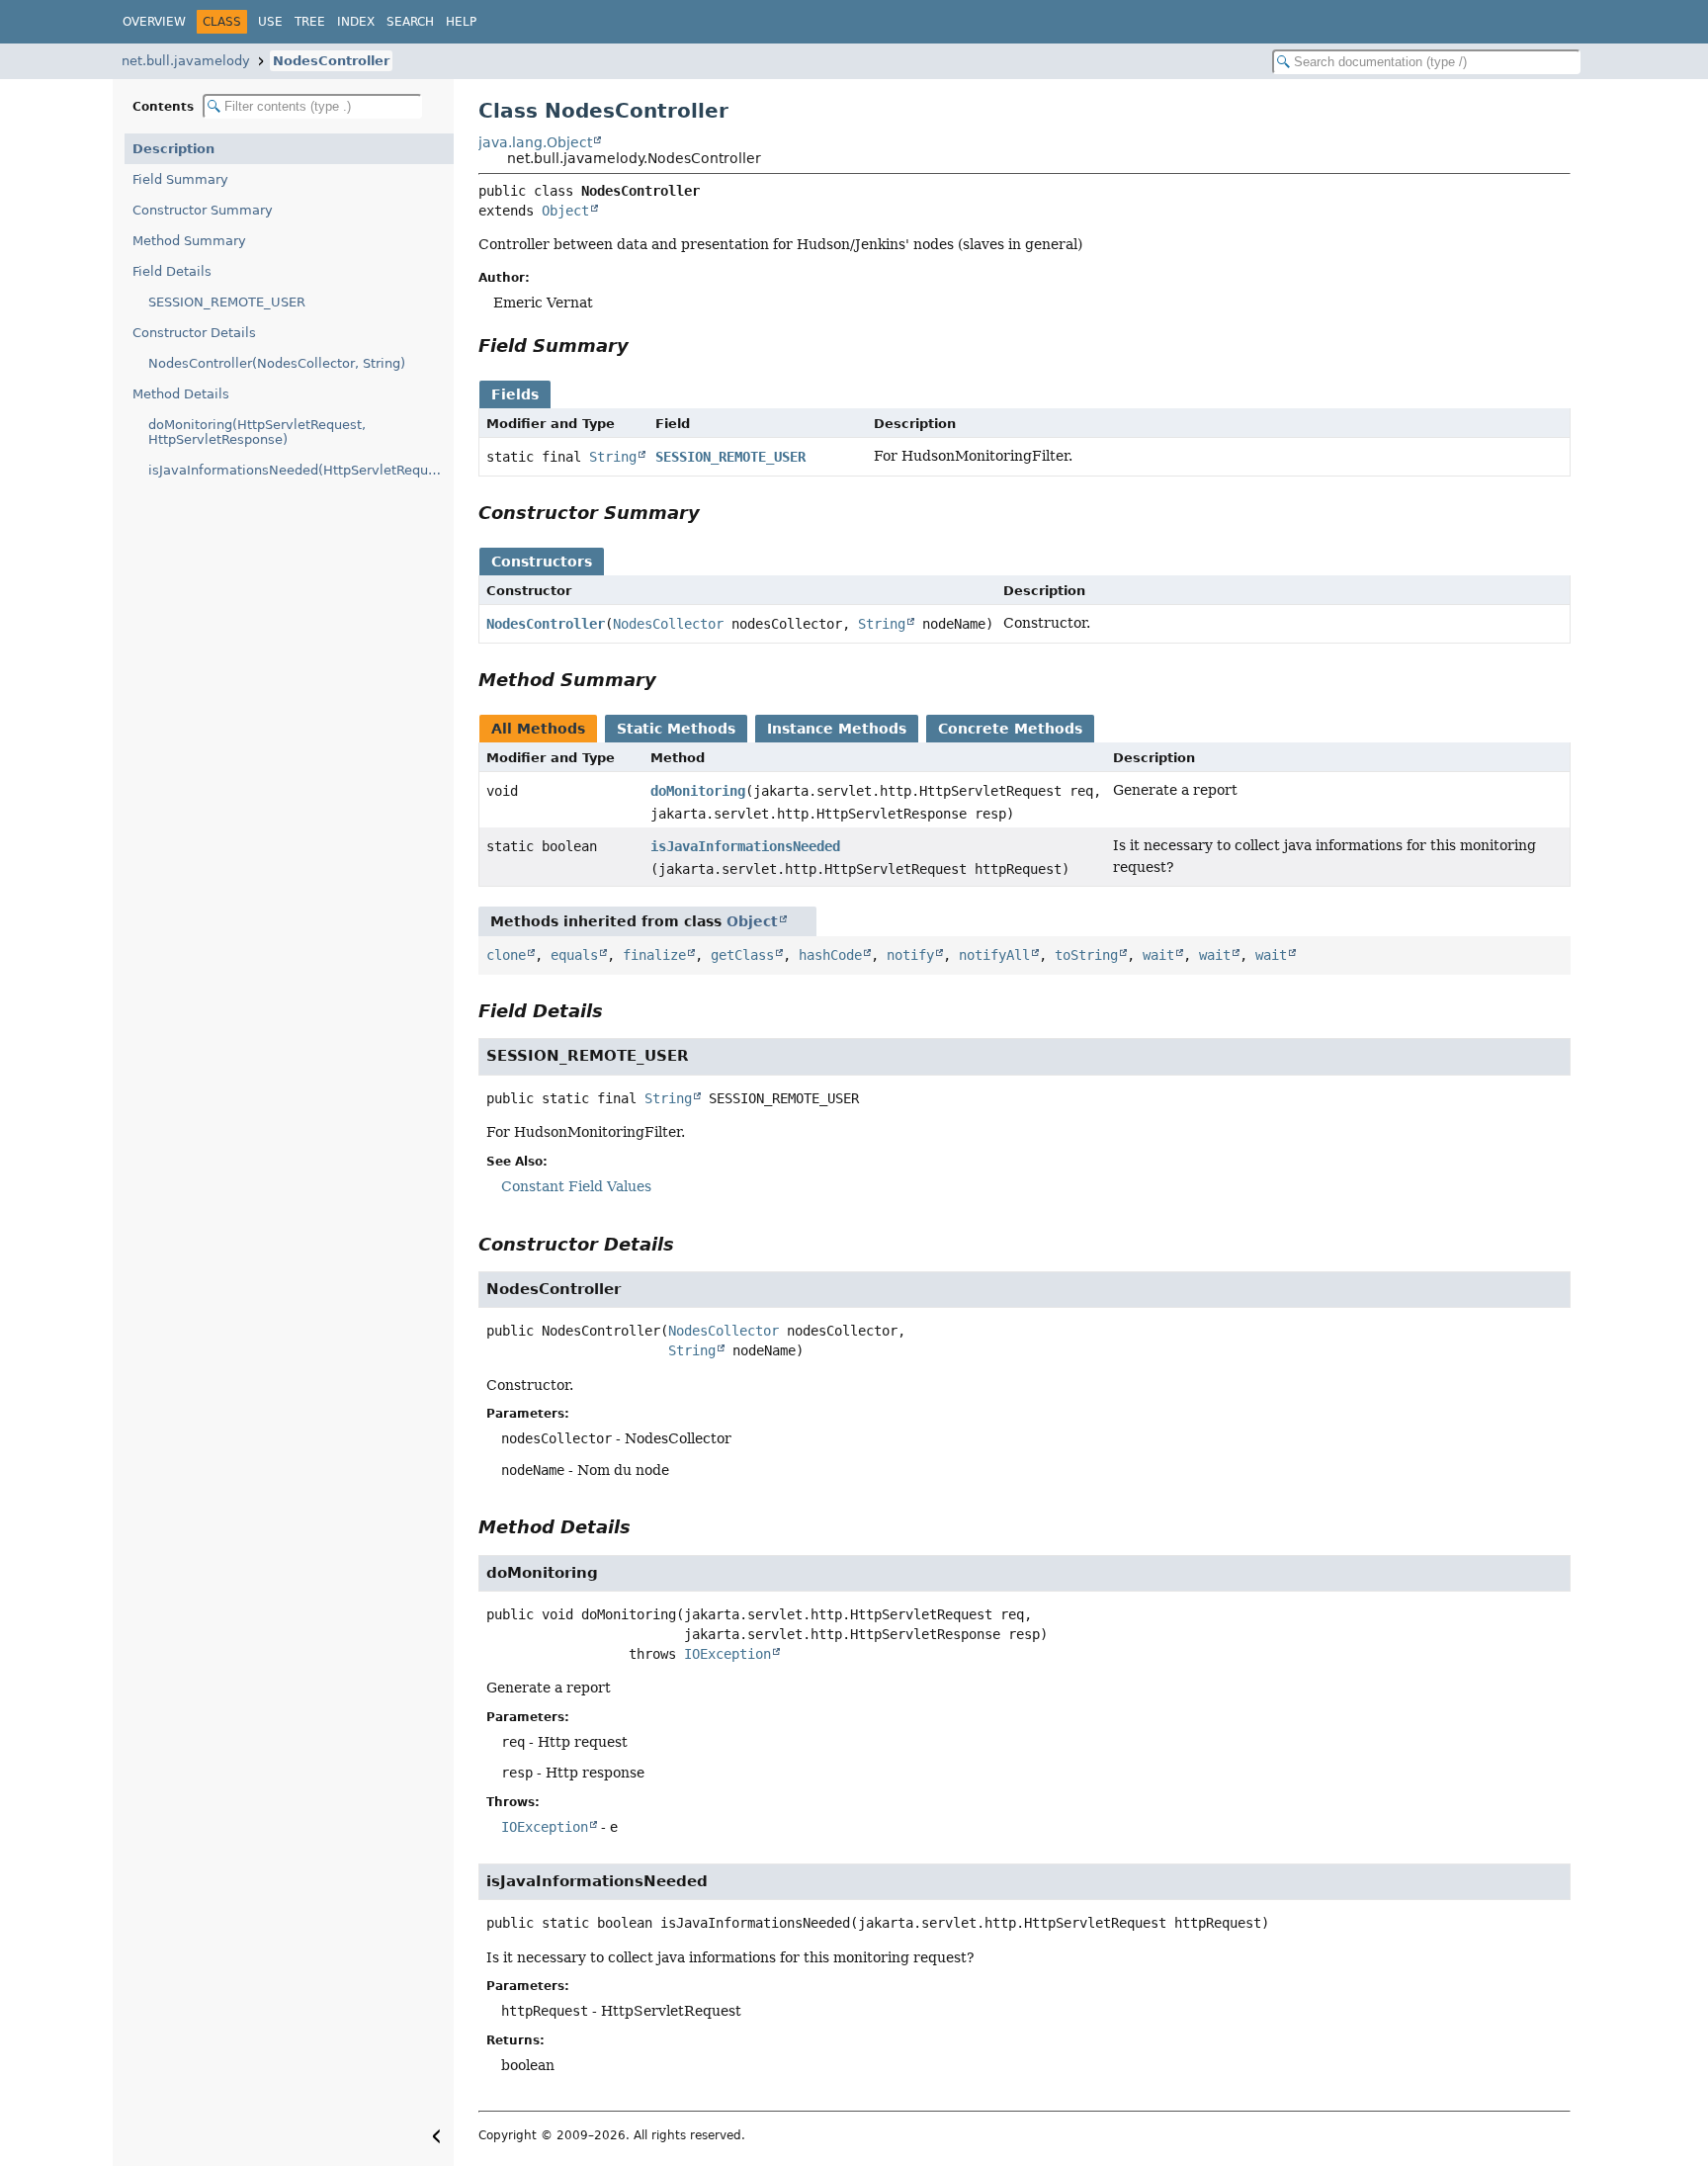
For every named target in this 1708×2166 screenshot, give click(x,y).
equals (574, 955)
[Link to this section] (642, 346)
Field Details (172, 271)
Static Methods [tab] (676, 729)
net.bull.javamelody (186, 61)
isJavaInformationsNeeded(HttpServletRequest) (300, 470)
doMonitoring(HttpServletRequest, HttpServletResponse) (257, 432)
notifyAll (994, 955)
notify (910, 955)
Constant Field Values (576, 1186)
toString (1086, 955)
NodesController (331, 61)
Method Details (181, 394)
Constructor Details (194, 333)
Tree (310, 22)
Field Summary (180, 179)
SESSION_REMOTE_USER (227, 302)
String (613, 457)
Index (356, 22)
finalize (654, 955)
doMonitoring (698, 791)
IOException (727, 1654)
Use (270, 22)
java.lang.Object (535, 142)
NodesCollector (668, 624)
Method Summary (189, 241)
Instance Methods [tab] (837, 729)
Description (173, 149)
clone (506, 955)
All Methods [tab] (538, 729)
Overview (154, 22)
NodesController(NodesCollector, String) (277, 363)
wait (1158, 955)
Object (565, 211)
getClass (742, 955)
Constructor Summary (203, 210)
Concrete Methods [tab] (1010, 729)
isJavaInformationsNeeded (745, 846)
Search (410, 22)
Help (461, 22)
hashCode (830, 955)
